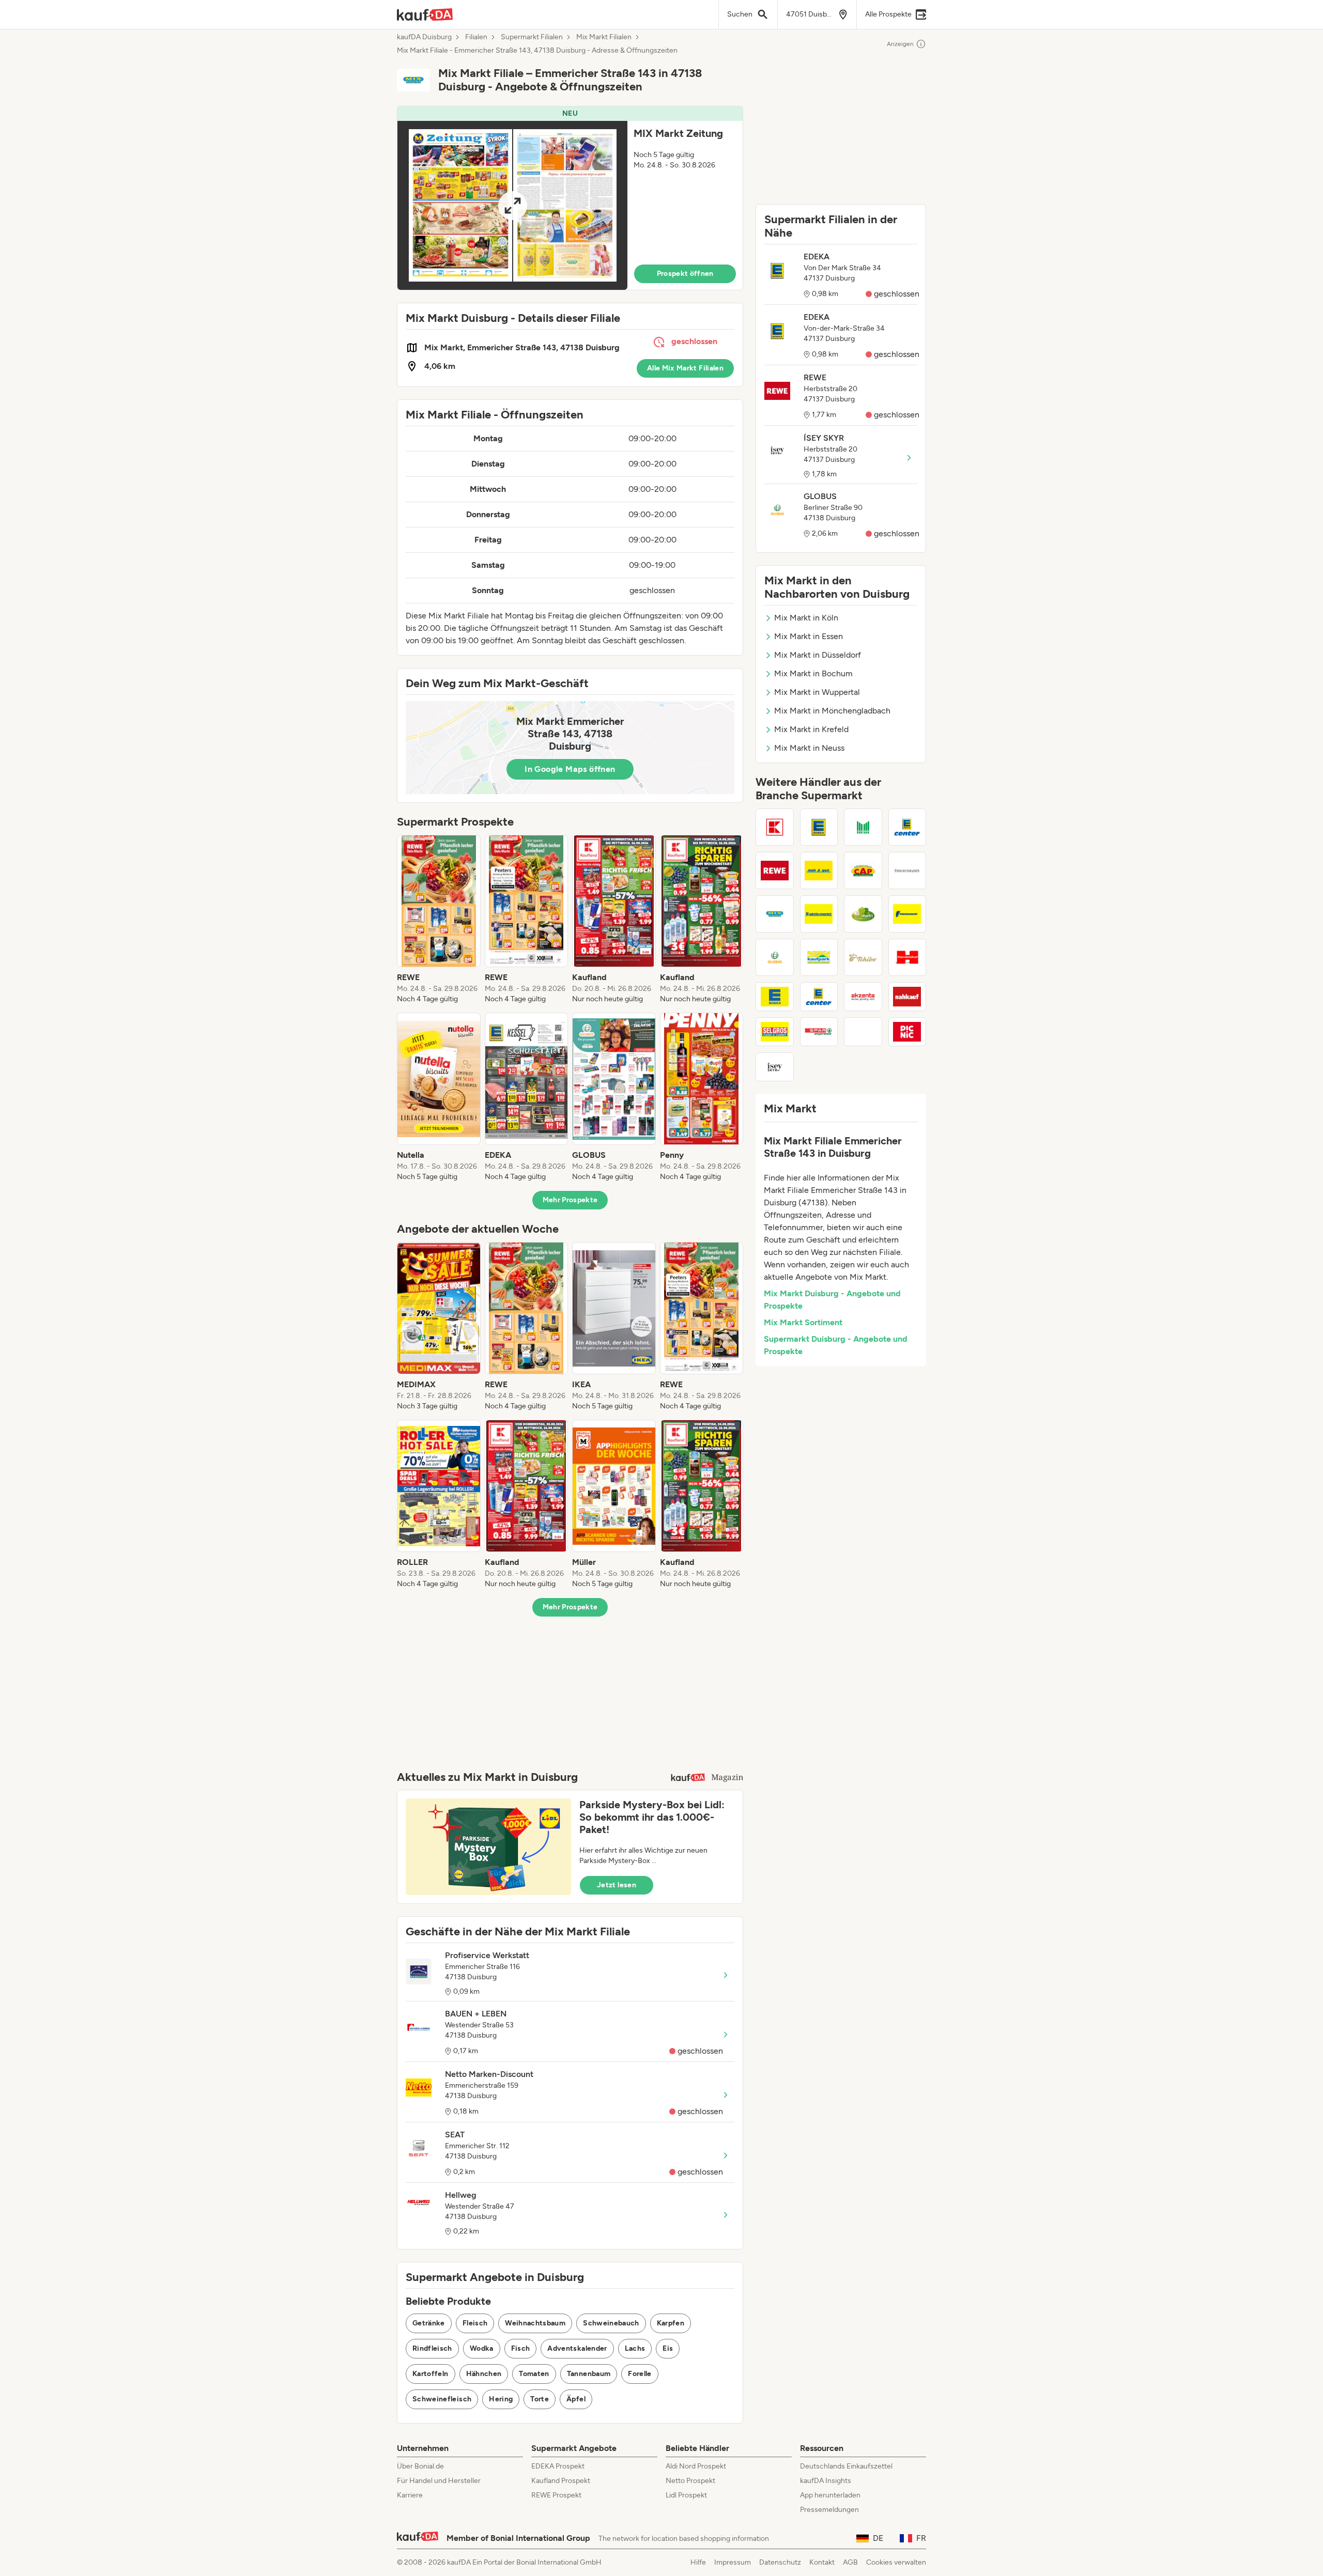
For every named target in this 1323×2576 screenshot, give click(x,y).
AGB (850, 2562)
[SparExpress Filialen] (819, 1032)
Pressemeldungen (829, 2510)
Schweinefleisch (442, 2399)
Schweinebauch (611, 2323)
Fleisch (475, 2323)
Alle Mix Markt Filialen (685, 368)
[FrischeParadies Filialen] (907, 871)
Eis (668, 2348)
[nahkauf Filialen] (907, 997)
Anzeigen (900, 44)
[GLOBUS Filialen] (775, 957)
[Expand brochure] (512, 205)
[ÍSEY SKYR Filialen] (775, 1067)
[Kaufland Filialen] (775, 827)
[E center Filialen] (907, 827)
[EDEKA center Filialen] (819, 997)
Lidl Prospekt (686, 2495)
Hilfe (698, 2562)
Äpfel (576, 2399)
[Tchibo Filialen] (863, 957)
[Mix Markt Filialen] (775, 914)
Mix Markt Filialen (604, 37)
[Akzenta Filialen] (863, 997)
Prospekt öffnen (685, 274)
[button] (570, 198)
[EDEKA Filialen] (819, 827)
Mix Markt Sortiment (803, 1322)
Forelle (640, 2374)
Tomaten (534, 2374)
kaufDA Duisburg (424, 37)
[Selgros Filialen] (775, 1032)
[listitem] (439, 920)
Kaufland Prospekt (561, 2481)
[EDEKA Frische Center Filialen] (775, 997)
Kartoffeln (430, 2374)
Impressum (733, 2562)
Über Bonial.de (420, 2466)
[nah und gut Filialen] (819, 871)
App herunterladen (830, 2495)
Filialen (476, 37)
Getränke (429, 2323)
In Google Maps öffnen (570, 769)
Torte (540, 2399)
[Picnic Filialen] (907, 1032)
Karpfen (671, 2323)
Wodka (482, 2348)
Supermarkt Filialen (532, 37)
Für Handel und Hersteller (439, 2481)
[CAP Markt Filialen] (863, 871)
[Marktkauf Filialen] (863, 827)
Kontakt (822, 2562)
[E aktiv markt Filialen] (819, 914)
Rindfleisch (432, 2348)
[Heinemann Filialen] (863, 1032)
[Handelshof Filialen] (907, 957)
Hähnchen (484, 2374)
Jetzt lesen (617, 1885)
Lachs (635, 2348)
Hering (501, 2399)
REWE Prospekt (556, 2495)
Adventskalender (577, 2348)
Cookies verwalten (896, 2562)
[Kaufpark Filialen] (819, 957)
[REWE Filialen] (775, 871)
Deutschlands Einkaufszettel (846, 2466)
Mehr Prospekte (570, 1200)
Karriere (410, 2495)
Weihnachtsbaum (535, 2323)
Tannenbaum (589, 2374)
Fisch (521, 2348)
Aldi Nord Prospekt (696, 2466)
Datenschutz (780, 2562)
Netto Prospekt (690, 2481)
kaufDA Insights (826, 2481)
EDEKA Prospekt (558, 2466)
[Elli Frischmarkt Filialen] (863, 914)
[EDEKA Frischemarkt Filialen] (907, 914)
